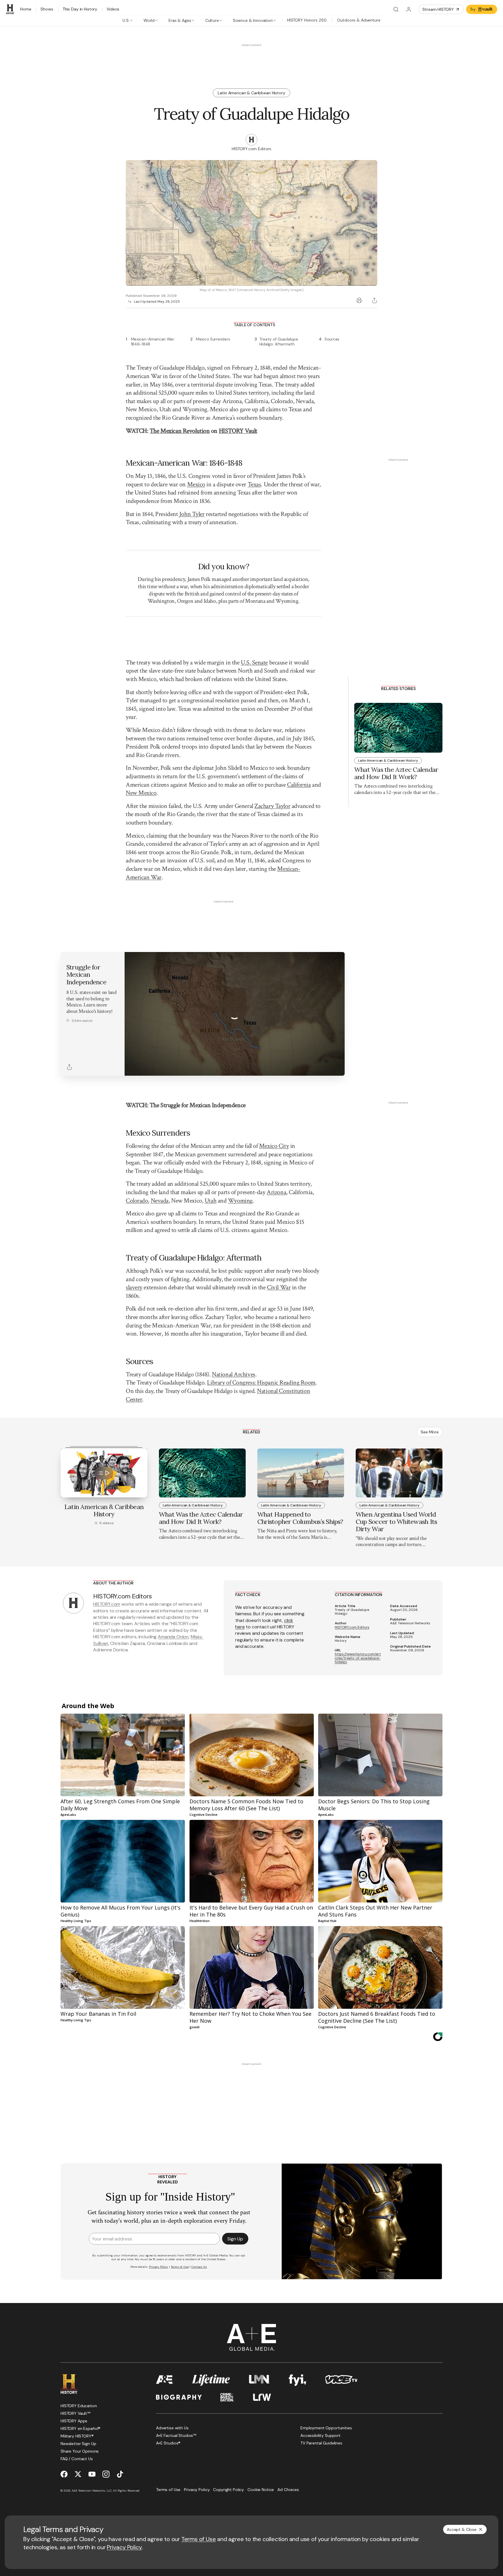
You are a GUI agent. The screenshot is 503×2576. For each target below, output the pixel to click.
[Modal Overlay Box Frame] (251, 1288)
